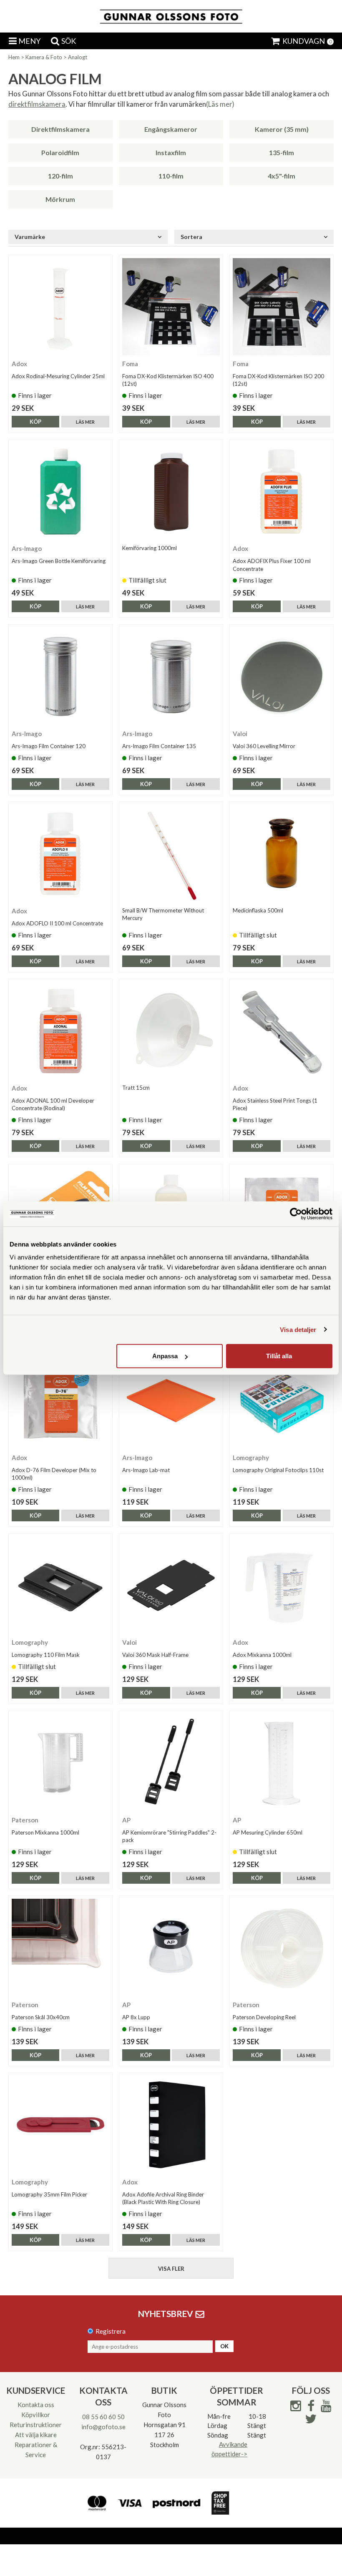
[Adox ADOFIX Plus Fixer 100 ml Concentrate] (282, 492)
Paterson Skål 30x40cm (41, 2017)
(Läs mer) (220, 104)
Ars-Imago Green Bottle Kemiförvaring (59, 561)
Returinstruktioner (36, 2425)
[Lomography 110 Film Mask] (60, 1586)
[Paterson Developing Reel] (282, 1948)
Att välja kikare (36, 2435)
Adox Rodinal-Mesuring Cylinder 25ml (58, 376)
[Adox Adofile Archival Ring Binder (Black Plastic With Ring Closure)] (171, 2125)
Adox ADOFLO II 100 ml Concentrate (57, 923)
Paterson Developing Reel (264, 2017)
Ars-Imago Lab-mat (146, 1470)
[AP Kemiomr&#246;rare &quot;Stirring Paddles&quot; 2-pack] (171, 1763)
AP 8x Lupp (136, 2017)
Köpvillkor (36, 2415)
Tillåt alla (279, 1356)
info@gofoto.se (103, 2427)
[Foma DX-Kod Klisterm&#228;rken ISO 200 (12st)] (282, 307)
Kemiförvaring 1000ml (150, 548)
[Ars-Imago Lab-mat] (171, 1401)
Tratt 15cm (136, 1088)
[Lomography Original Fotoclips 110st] (282, 1401)
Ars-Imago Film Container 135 (159, 746)
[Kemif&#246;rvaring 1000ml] (171, 492)
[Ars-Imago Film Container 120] (60, 676)
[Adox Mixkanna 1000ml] (282, 1586)
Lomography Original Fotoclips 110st (278, 1470)
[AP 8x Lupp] (171, 1948)
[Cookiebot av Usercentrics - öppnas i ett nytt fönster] (296, 1214)
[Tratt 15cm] (171, 1031)
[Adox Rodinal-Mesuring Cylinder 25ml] (60, 307)
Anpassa (165, 1356)
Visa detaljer (298, 1329)
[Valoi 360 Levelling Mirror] (282, 676)
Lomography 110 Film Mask (46, 1655)
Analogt (78, 57)
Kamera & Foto (44, 57)
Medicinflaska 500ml (258, 910)
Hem (14, 57)
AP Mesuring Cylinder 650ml (268, 1832)
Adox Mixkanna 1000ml (262, 1655)
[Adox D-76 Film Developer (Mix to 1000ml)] (60, 1401)
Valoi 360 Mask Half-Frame (155, 1655)
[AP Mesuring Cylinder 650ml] (282, 1763)
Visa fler (171, 2269)
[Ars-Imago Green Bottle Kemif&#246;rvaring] (60, 492)
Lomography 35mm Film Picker (49, 2194)
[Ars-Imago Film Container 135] (171, 676)
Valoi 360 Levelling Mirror (264, 746)
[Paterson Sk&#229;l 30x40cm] (60, 1948)
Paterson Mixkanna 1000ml (45, 1832)
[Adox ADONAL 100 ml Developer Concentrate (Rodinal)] (60, 1031)
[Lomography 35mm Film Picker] (60, 2125)
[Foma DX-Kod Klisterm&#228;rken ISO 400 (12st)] (171, 307)
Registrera (111, 2331)
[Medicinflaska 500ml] (282, 854)
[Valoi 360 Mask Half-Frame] (171, 1586)
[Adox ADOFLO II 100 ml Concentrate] (60, 854)
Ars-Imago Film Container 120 (49, 746)
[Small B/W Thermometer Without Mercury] (171, 854)
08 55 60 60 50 (103, 2417)
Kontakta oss (36, 2405)
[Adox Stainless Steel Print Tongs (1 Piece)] (282, 1031)
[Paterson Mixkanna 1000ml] (60, 1763)
